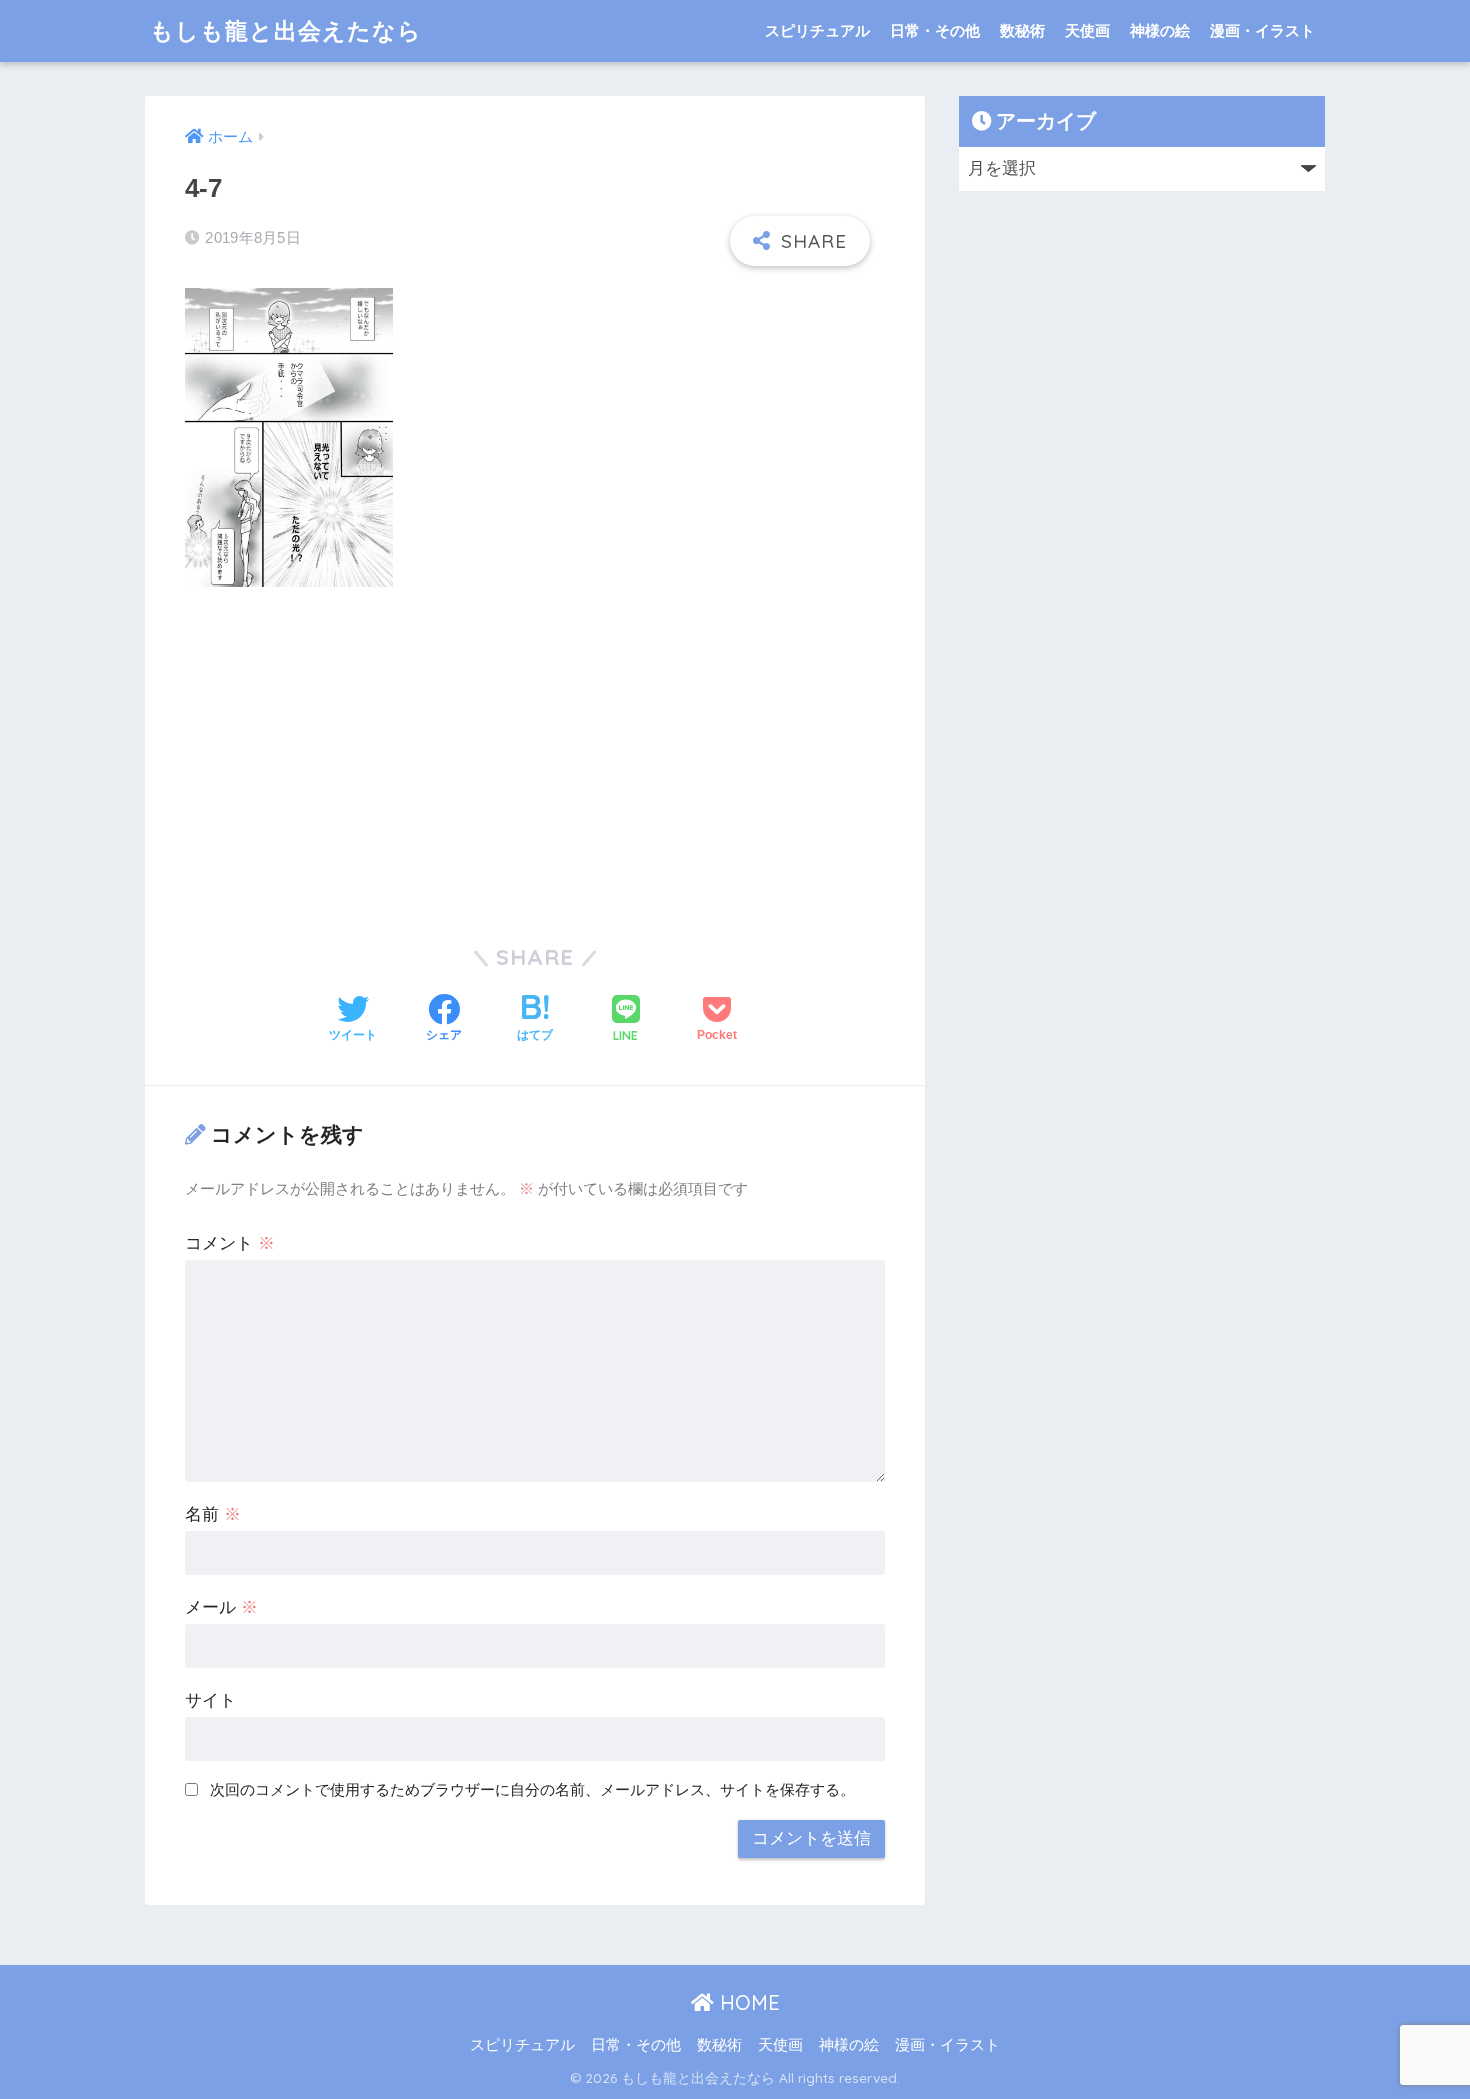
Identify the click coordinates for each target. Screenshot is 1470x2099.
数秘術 (1022, 30)
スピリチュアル (817, 30)
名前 (213, 1514)
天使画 (1087, 30)
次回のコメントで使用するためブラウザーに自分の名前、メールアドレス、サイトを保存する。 (532, 1789)
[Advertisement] (535, 753)
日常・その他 (935, 30)
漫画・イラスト (1262, 30)
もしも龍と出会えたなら (286, 30)
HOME (747, 2002)
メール (221, 1607)
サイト (210, 1700)
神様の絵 (1160, 30)
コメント (230, 1243)
